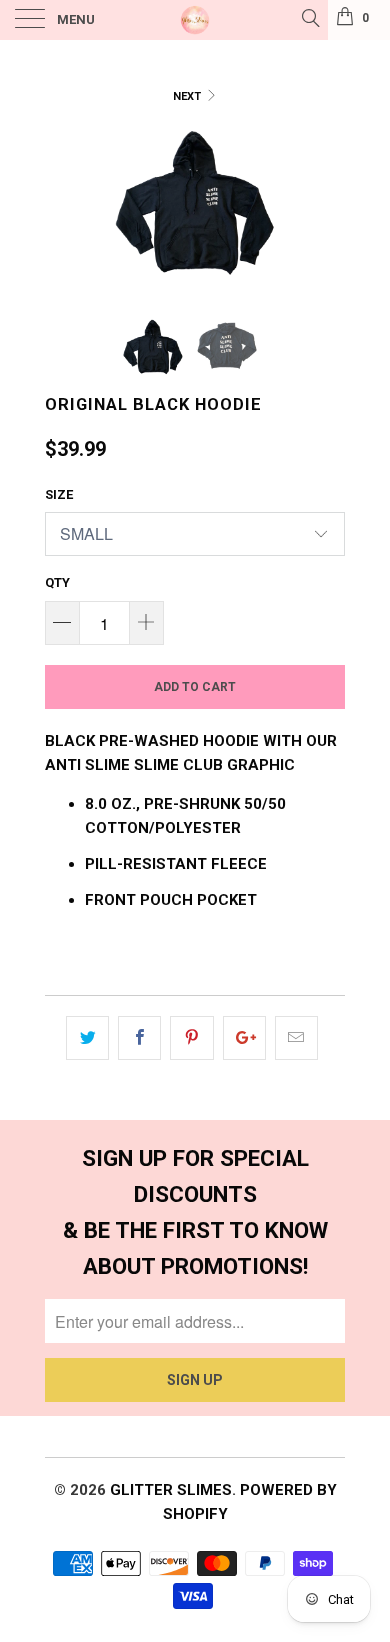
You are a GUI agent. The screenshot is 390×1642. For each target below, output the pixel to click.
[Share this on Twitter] (87, 1038)
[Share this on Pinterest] (191, 1038)
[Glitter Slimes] (195, 20)
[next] (326, 207)
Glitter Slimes (171, 1490)
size (59, 494)
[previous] (64, 207)
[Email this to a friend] (296, 1038)
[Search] (309, 18)
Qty (57, 582)
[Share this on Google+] (244, 1038)
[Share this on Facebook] (139, 1038)
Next (188, 96)
